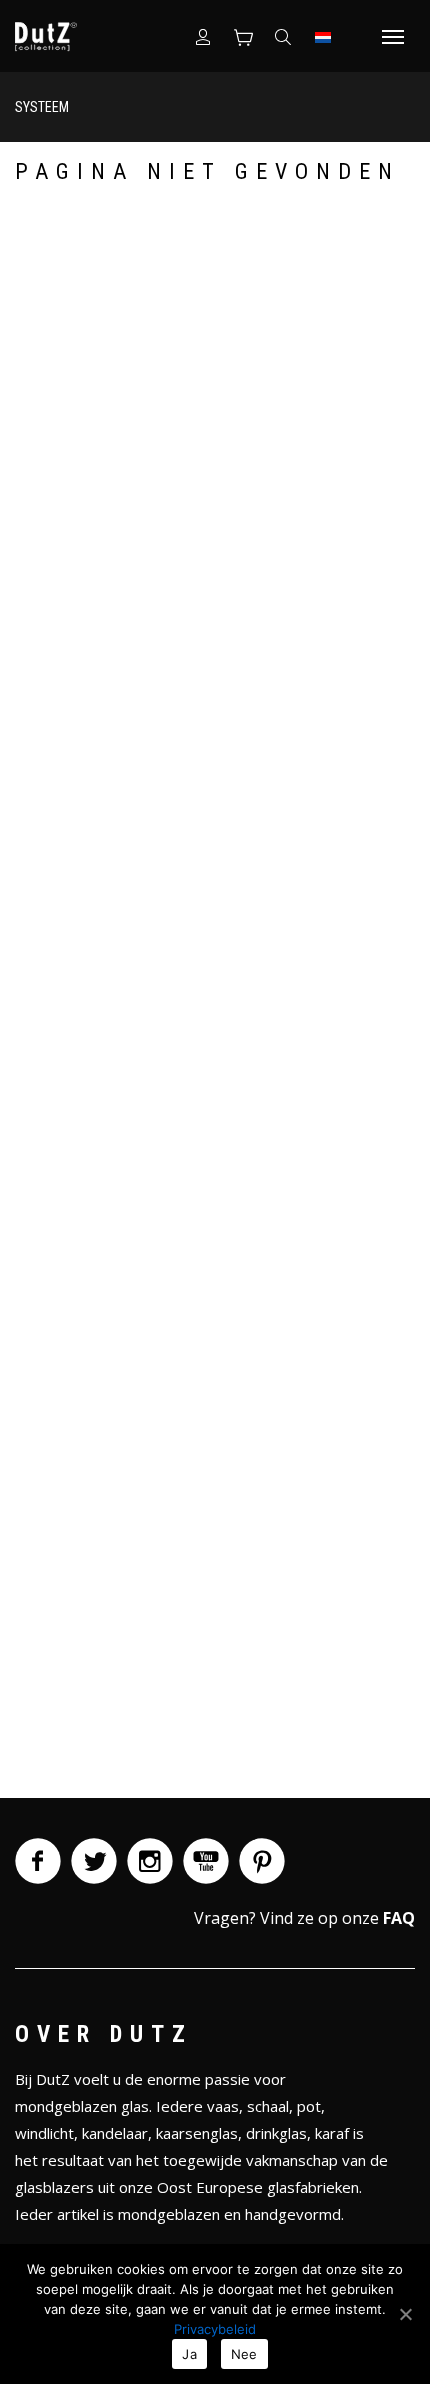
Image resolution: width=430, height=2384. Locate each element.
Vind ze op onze (337, 1918)
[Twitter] (94, 1861)
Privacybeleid (215, 2329)
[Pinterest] (262, 1861)
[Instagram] (150, 1861)
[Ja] (405, 2314)
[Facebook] (38, 1861)
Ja (189, 2354)
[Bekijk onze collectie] (243, 36)
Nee (244, 2354)
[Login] (203, 36)
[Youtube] (206, 1861)
